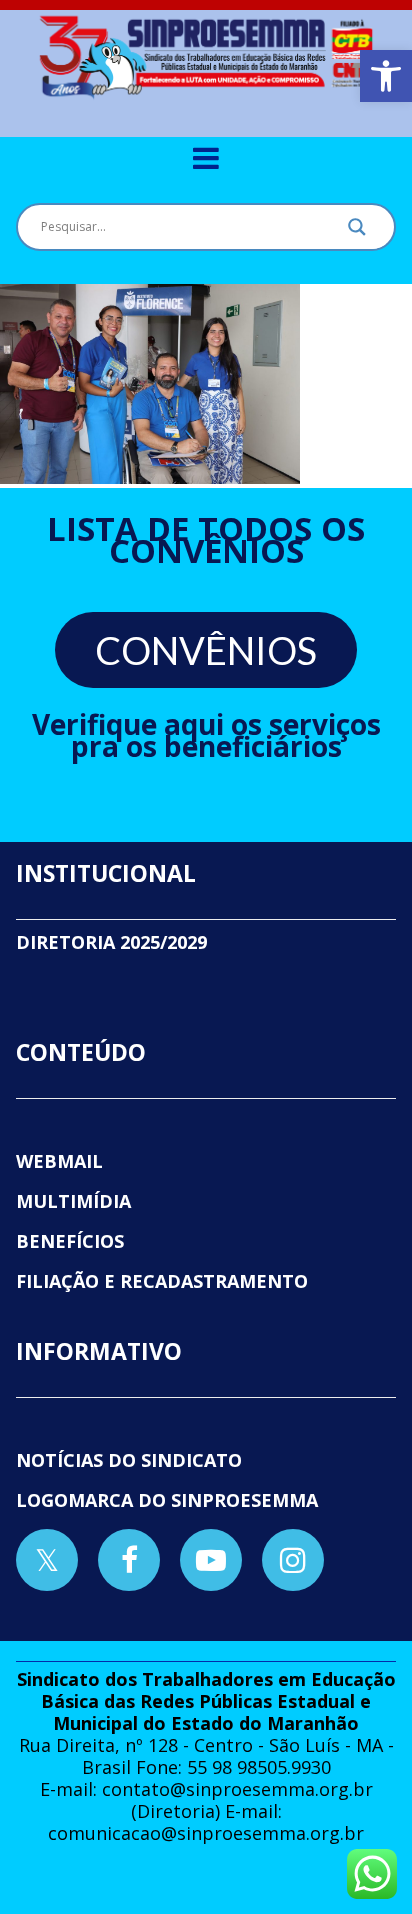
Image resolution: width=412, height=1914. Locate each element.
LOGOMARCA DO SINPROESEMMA (167, 1500)
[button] (386, 76)
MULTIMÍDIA (73, 1201)
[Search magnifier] (357, 232)
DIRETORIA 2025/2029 (111, 942)
